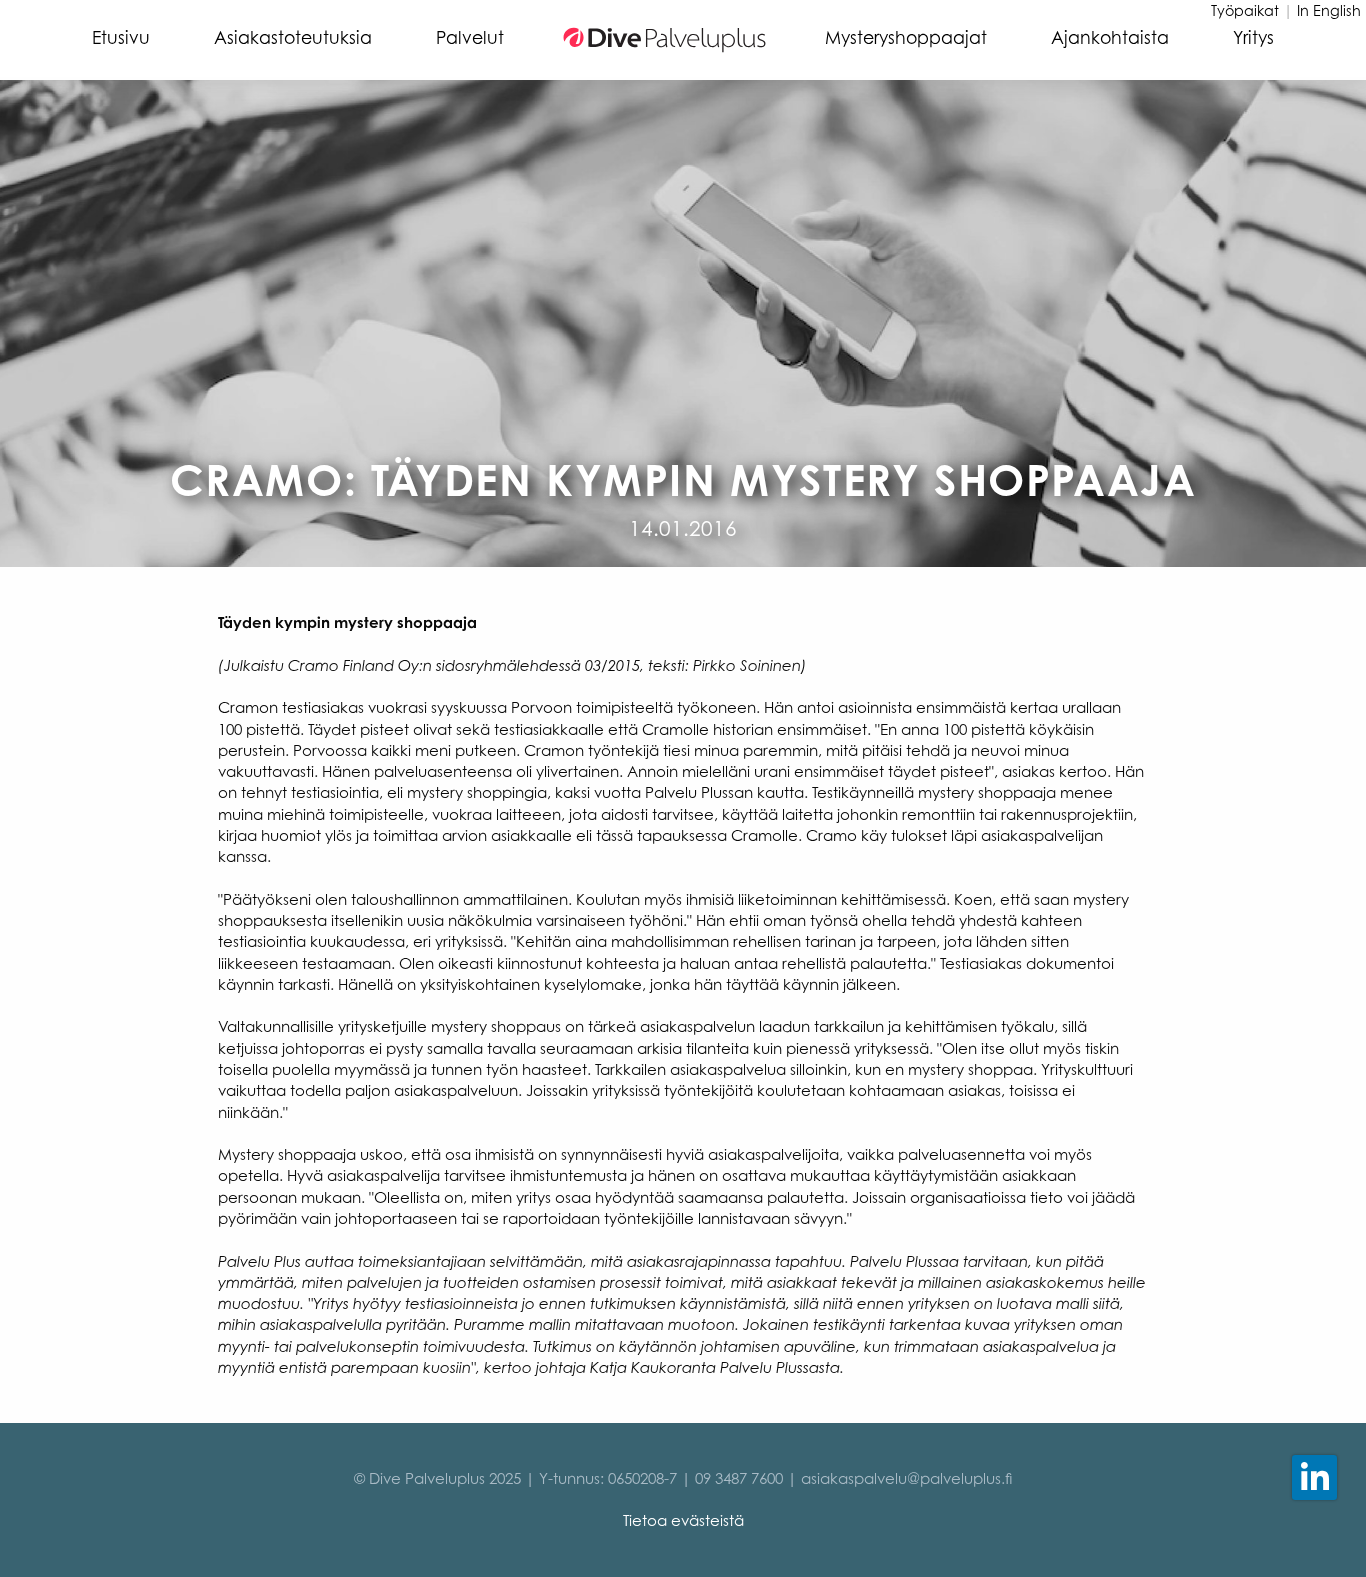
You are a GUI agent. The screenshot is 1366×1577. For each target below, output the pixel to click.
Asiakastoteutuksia (293, 37)
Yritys (1253, 37)
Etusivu (121, 37)
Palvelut (470, 37)
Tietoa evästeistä (683, 1520)
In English (1329, 10)
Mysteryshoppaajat (906, 37)
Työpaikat (1245, 10)
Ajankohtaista (1110, 37)
